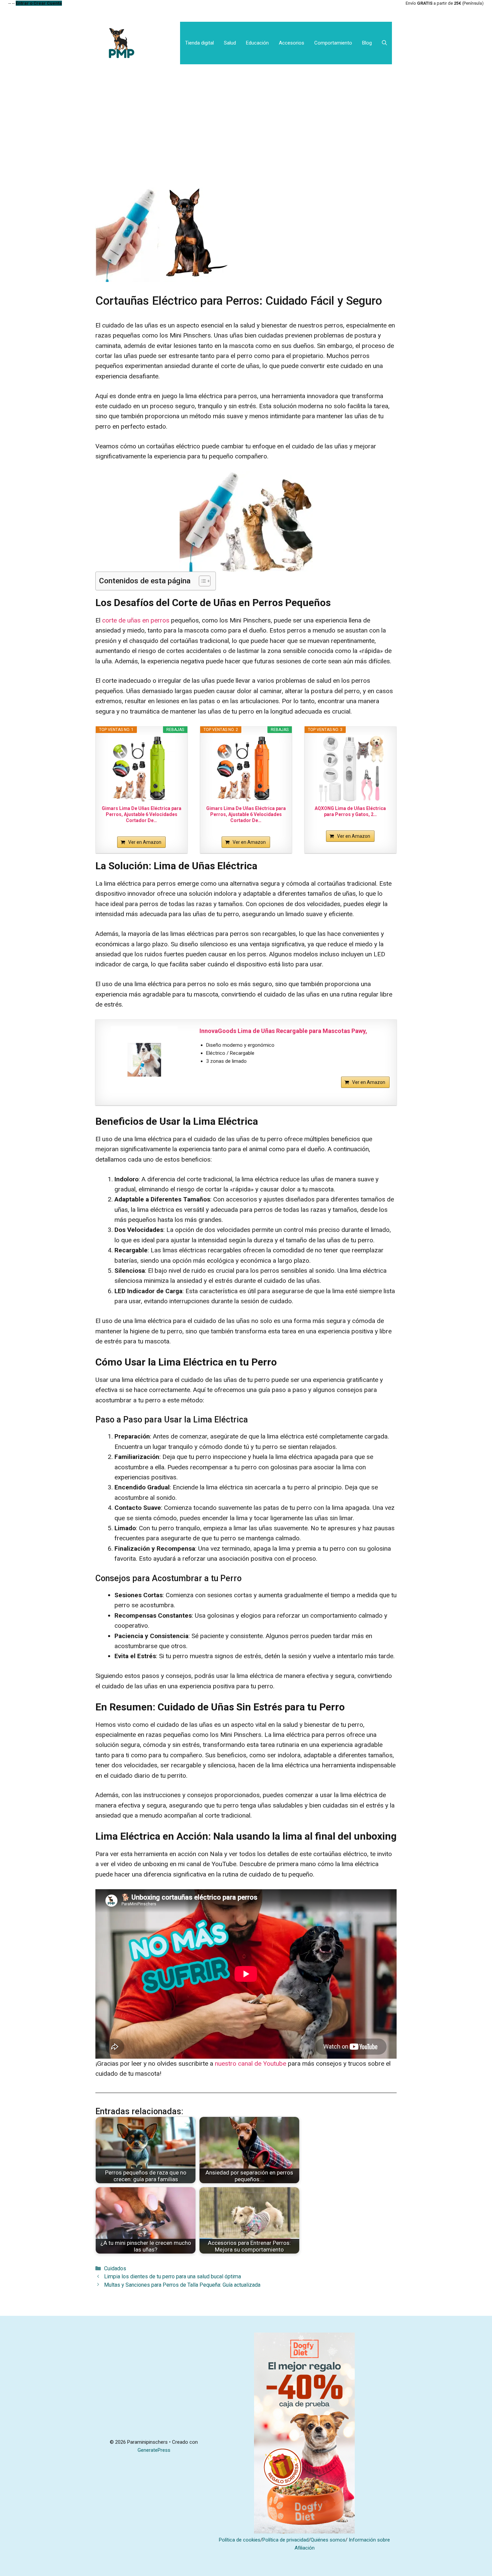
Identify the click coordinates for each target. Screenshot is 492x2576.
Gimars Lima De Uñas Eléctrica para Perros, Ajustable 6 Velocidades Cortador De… (142, 814)
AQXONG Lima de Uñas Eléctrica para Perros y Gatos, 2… (350, 811)
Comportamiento (333, 43)
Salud (230, 43)
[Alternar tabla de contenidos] (201, 581)
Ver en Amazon (145, 842)
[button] (384, 43)
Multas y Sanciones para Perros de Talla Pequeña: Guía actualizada (182, 2285)
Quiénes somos (328, 2540)
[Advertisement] (246, 115)
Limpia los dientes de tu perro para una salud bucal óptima (173, 2276)
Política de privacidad (285, 2540)
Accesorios (292, 43)
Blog (367, 43)
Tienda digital (199, 43)
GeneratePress (154, 2450)
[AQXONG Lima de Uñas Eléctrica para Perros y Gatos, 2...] (351, 768)
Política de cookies (240, 2540)
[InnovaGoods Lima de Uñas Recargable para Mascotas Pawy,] (144, 1060)
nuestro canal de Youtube (251, 2064)
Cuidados (115, 2268)
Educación (257, 43)
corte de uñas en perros (135, 620)
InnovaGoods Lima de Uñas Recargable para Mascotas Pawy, (283, 1031)
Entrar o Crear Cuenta (39, 3)
